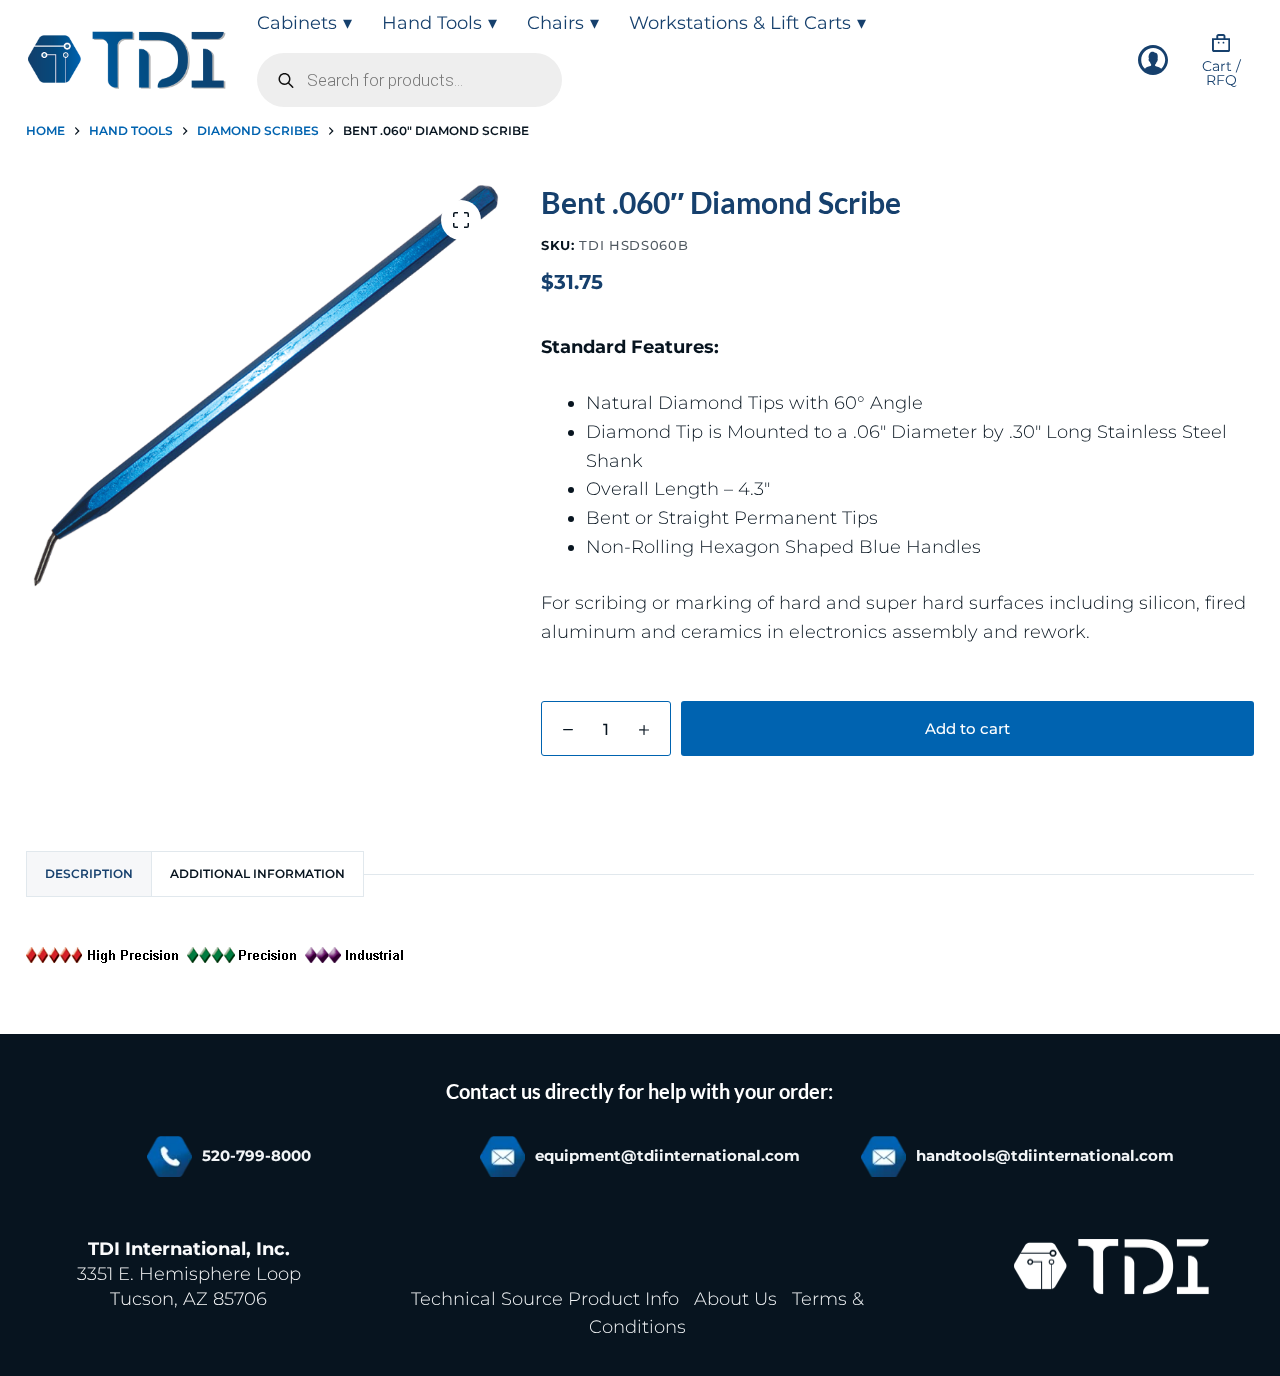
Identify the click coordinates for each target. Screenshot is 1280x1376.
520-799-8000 (256, 1155)
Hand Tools (432, 23)
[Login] (1153, 60)
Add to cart (967, 728)
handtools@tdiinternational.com (1045, 1155)
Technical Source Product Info (545, 1299)
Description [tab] (89, 873)
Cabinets (297, 23)
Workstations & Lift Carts (740, 23)
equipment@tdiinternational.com (667, 1155)
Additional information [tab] (257, 873)
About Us (735, 1299)
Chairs (555, 23)
